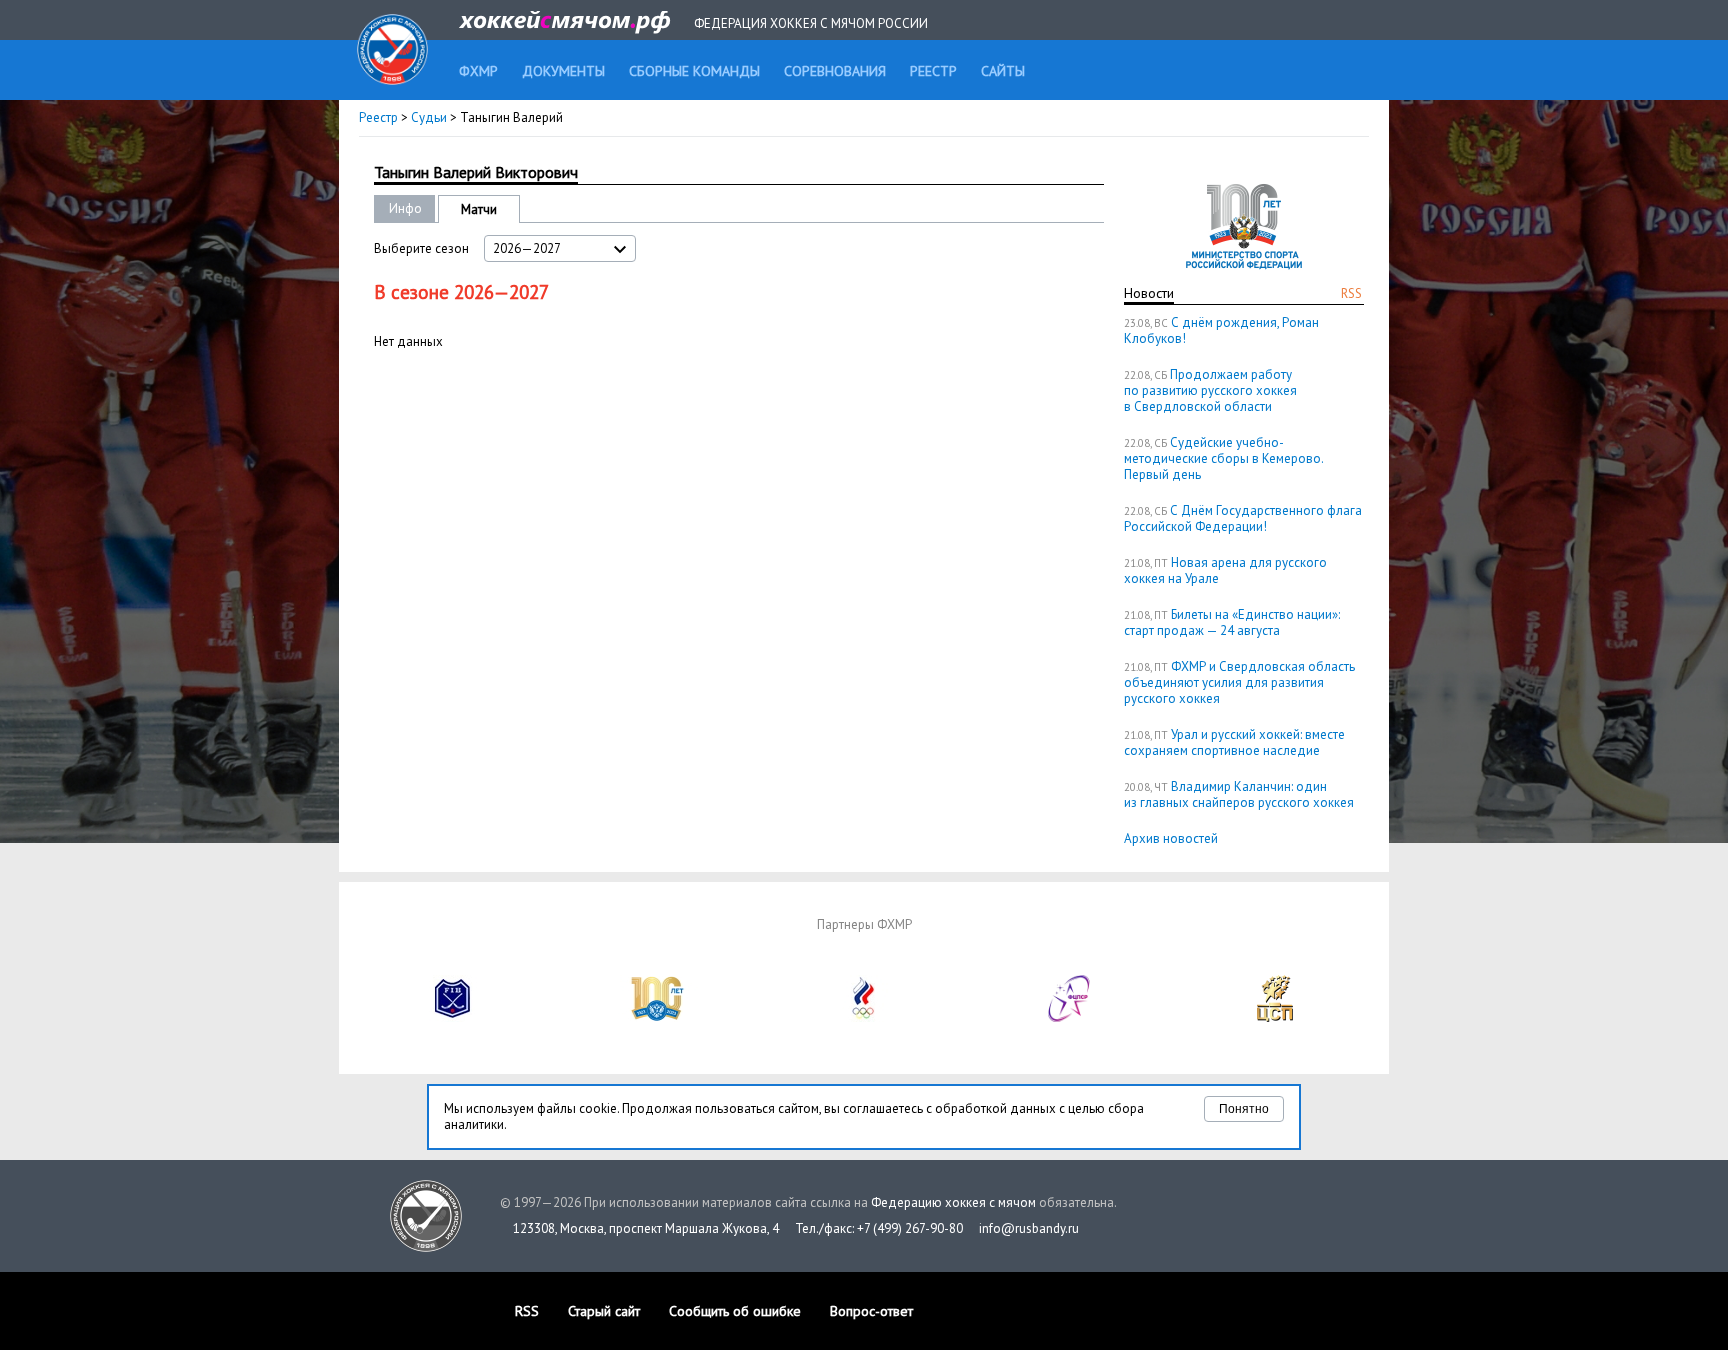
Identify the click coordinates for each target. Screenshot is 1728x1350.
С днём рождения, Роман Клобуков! (1221, 330)
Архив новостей (1171, 838)
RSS (1351, 293)
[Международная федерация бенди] (453, 1017)
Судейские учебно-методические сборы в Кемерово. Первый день (1223, 458)
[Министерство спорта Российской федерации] (658, 1017)
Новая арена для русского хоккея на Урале (1225, 570)
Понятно (1244, 1109)
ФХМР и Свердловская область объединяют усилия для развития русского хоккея (1239, 682)
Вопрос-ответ (871, 1311)
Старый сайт (604, 1311)
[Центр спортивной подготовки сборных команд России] (1275, 1017)
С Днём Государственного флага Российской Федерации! (1243, 518)
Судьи (429, 117)
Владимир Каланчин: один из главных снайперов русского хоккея (1239, 794)
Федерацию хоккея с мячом (953, 1202)
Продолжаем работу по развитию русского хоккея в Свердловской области (1210, 390)
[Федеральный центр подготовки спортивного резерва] (1070, 1017)
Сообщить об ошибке (735, 1311)
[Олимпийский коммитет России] (864, 1017)
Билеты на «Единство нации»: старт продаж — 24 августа (1232, 622)
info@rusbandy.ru (1029, 1228)
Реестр (378, 117)
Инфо (405, 208)
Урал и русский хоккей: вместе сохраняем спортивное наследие (1234, 742)
